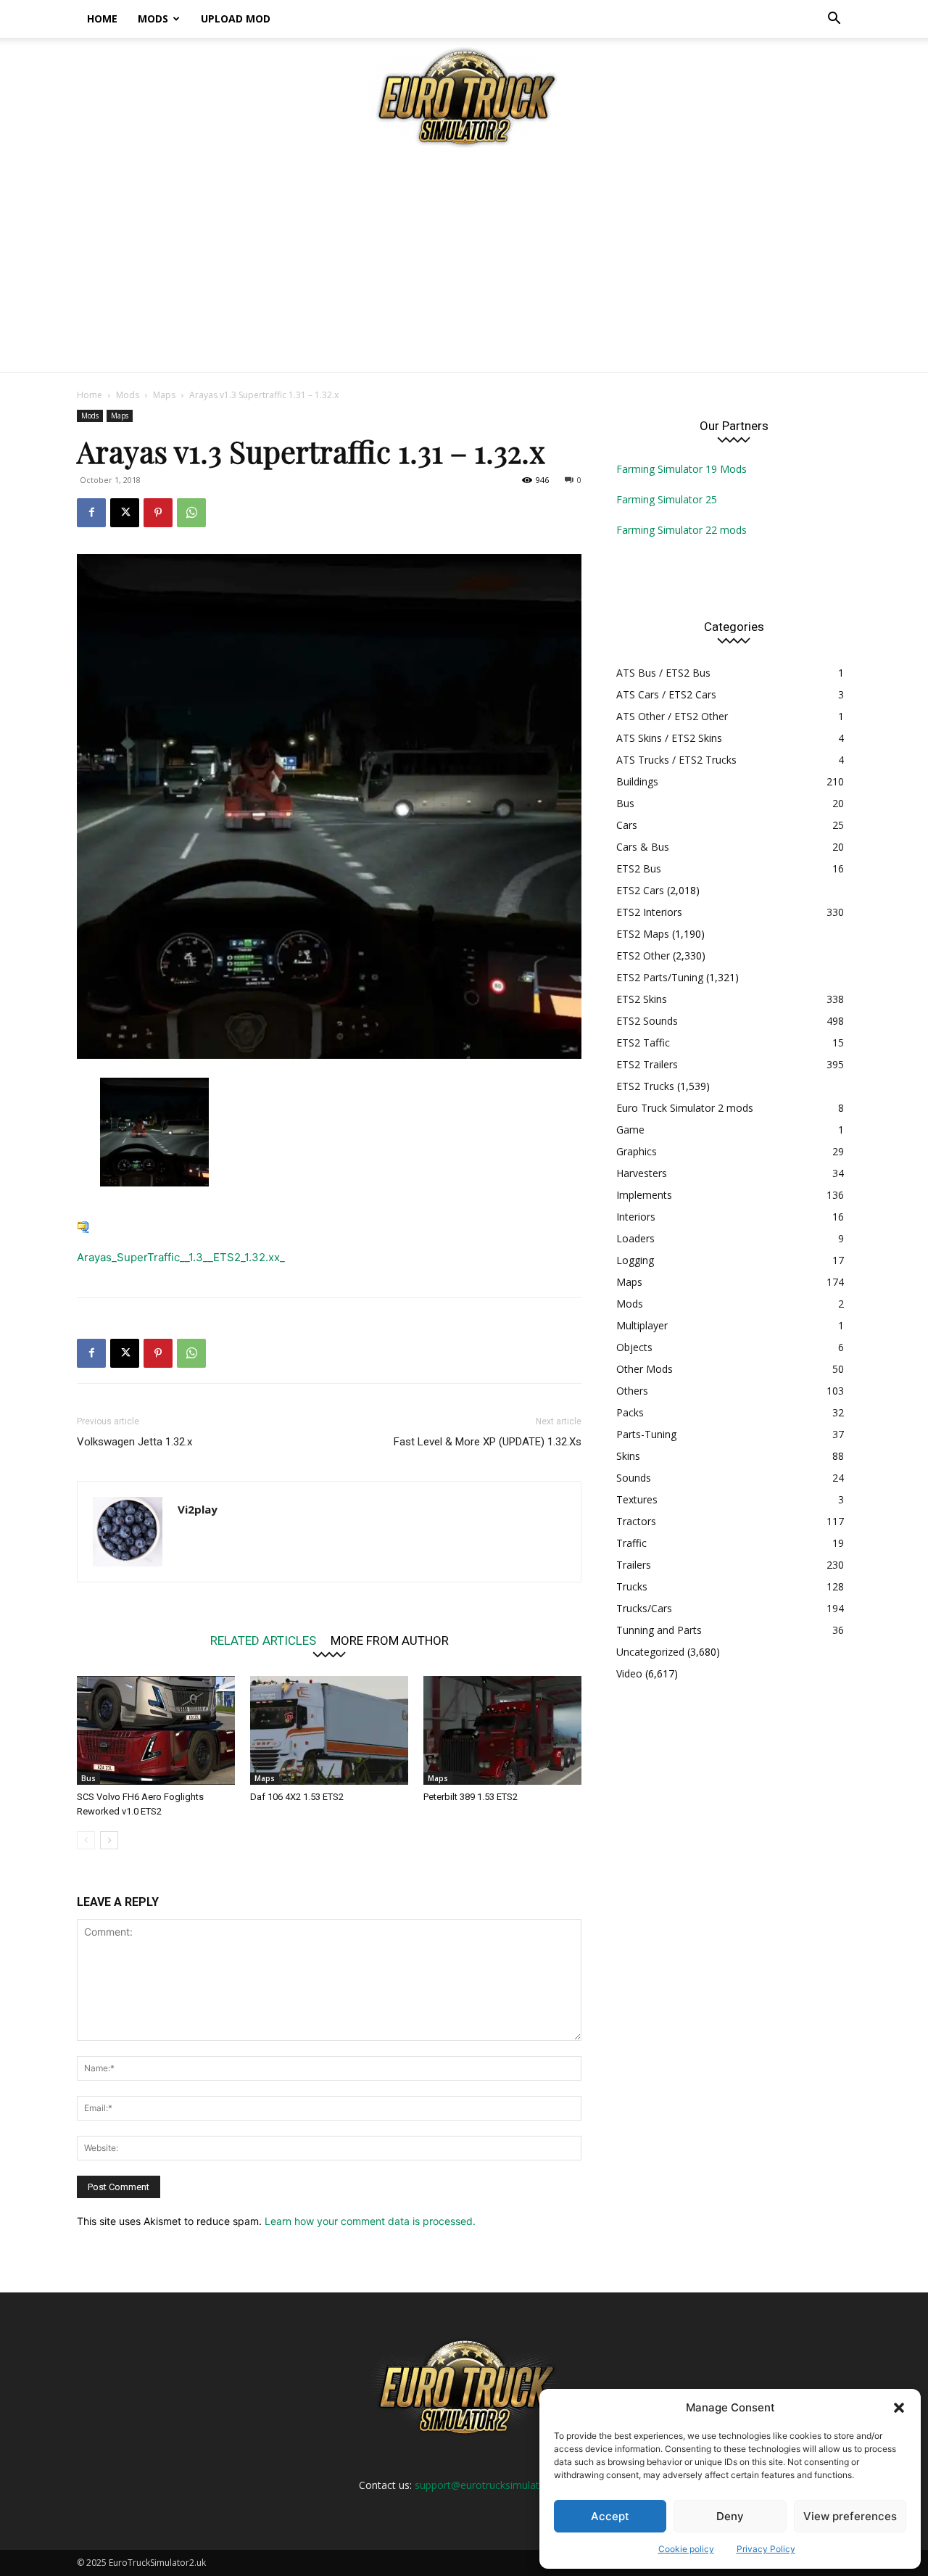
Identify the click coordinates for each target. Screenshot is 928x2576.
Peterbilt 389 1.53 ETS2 (471, 1797)
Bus (88, 1778)
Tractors (636, 1521)
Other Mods (645, 1369)
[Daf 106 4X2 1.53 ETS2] (329, 1730)
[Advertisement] (464, 263)
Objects (634, 1347)
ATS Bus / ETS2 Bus (663, 673)
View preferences (850, 2516)
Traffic (631, 1543)
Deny (730, 2516)
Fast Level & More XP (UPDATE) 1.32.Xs (488, 1442)
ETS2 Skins (642, 999)
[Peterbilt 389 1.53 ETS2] (502, 1730)
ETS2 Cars (640, 890)
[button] (899, 2408)
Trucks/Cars (644, 1608)
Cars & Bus (643, 847)
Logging (635, 1260)
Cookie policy (686, 2549)
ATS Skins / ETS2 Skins (669, 738)
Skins (628, 1456)
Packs (630, 1412)
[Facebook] (91, 513)
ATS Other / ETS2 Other (672, 716)
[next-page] (109, 1840)
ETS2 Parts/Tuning (660, 977)
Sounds (634, 1478)
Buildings (637, 781)
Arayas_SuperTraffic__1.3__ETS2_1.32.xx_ (181, 1257)
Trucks (632, 1586)
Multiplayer (642, 1325)
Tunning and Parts (659, 1630)
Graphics (637, 1151)
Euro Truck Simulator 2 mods (685, 1108)
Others (632, 1391)
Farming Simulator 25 (667, 499)
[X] (125, 513)
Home (102, 18)
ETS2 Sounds (647, 1021)
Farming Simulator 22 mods (681, 530)
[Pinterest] (158, 513)
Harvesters (642, 1173)
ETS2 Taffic (643, 1043)
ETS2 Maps (643, 934)
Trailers (634, 1565)
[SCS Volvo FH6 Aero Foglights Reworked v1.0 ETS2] (156, 1730)
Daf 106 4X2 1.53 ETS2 (297, 1797)
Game (630, 1130)
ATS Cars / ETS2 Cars (666, 694)
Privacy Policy (766, 2549)
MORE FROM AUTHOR (390, 1640)
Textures (637, 1499)
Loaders (635, 1238)
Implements (644, 1195)
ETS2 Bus (639, 868)
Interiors (636, 1217)
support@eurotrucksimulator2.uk (492, 2485)
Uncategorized (650, 1652)
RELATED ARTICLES (263, 1640)
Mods (153, 18)
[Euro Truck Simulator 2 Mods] (464, 97)
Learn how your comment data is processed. (370, 2221)
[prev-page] (86, 1840)
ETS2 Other (643, 955)
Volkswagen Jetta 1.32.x (134, 1442)
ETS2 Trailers (647, 1064)
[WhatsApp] (191, 513)
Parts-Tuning (646, 1434)
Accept (610, 2516)
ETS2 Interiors (649, 912)
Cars (627, 825)
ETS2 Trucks (645, 1086)
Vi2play (198, 1509)
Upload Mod (236, 18)
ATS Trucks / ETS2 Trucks (676, 760)
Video (629, 1673)
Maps (164, 395)
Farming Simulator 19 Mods (681, 469)
